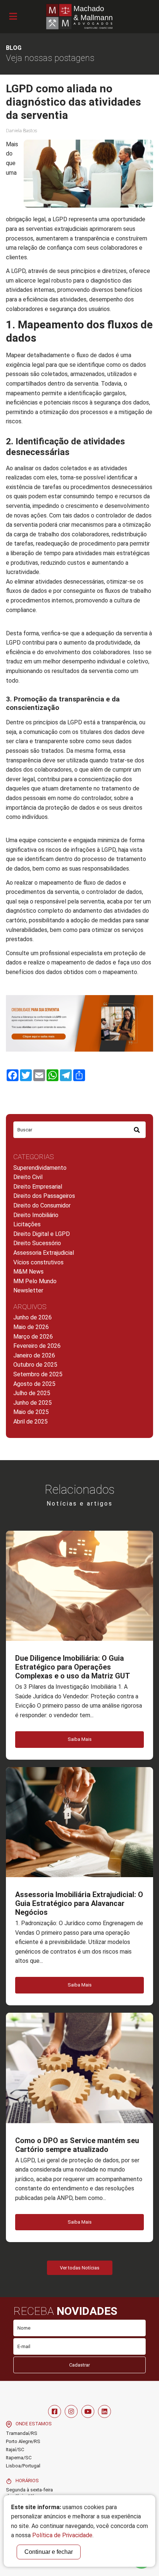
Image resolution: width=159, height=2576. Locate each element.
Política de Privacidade (62, 2535)
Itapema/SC (19, 2458)
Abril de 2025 (31, 1422)
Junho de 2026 (33, 1317)
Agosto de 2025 (34, 1384)
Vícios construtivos (38, 1262)
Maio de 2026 (31, 1327)
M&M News (28, 1272)
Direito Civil (28, 1177)
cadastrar (79, 2365)
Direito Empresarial (38, 1187)
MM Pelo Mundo (35, 1281)
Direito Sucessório (37, 1243)
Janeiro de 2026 (34, 1355)
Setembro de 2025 (38, 1374)
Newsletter (28, 1290)
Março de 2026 (33, 1337)
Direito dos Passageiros (44, 1196)
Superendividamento (40, 1168)
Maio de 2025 (31, 1412)
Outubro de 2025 (35, 1365)
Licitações (27, 1224)
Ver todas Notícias (80, 2268)
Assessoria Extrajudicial (44, 1253)
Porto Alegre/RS (23, 2441)
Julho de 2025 (32, 1393)
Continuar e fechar (49, 2552)
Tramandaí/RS (22, 2433)
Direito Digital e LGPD (42, 1234)
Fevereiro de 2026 (37, 1346)
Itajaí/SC (15, 2449)
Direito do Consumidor (42, 1205)
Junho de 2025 (33, 1403)
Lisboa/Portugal (23, 2466)
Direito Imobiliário (36, 1215)
